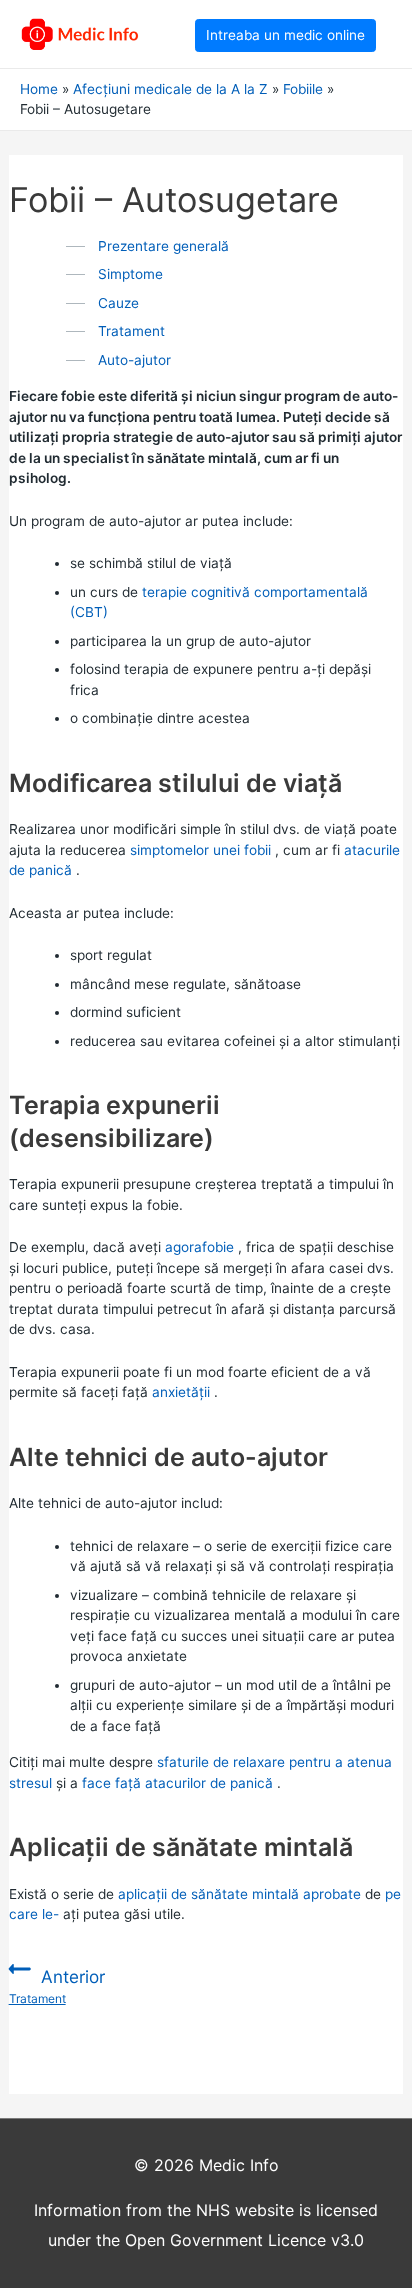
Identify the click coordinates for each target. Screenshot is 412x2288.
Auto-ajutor (134, 360)
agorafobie (199, 1247)
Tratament (131, 331)
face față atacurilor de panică (177, 1783)
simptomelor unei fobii (200, 850)
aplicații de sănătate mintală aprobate (239, 1894)
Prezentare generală (163, 246)
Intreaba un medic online (285, 35)
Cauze (118, 303)
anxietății (181, 1392)
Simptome (130, 274)
